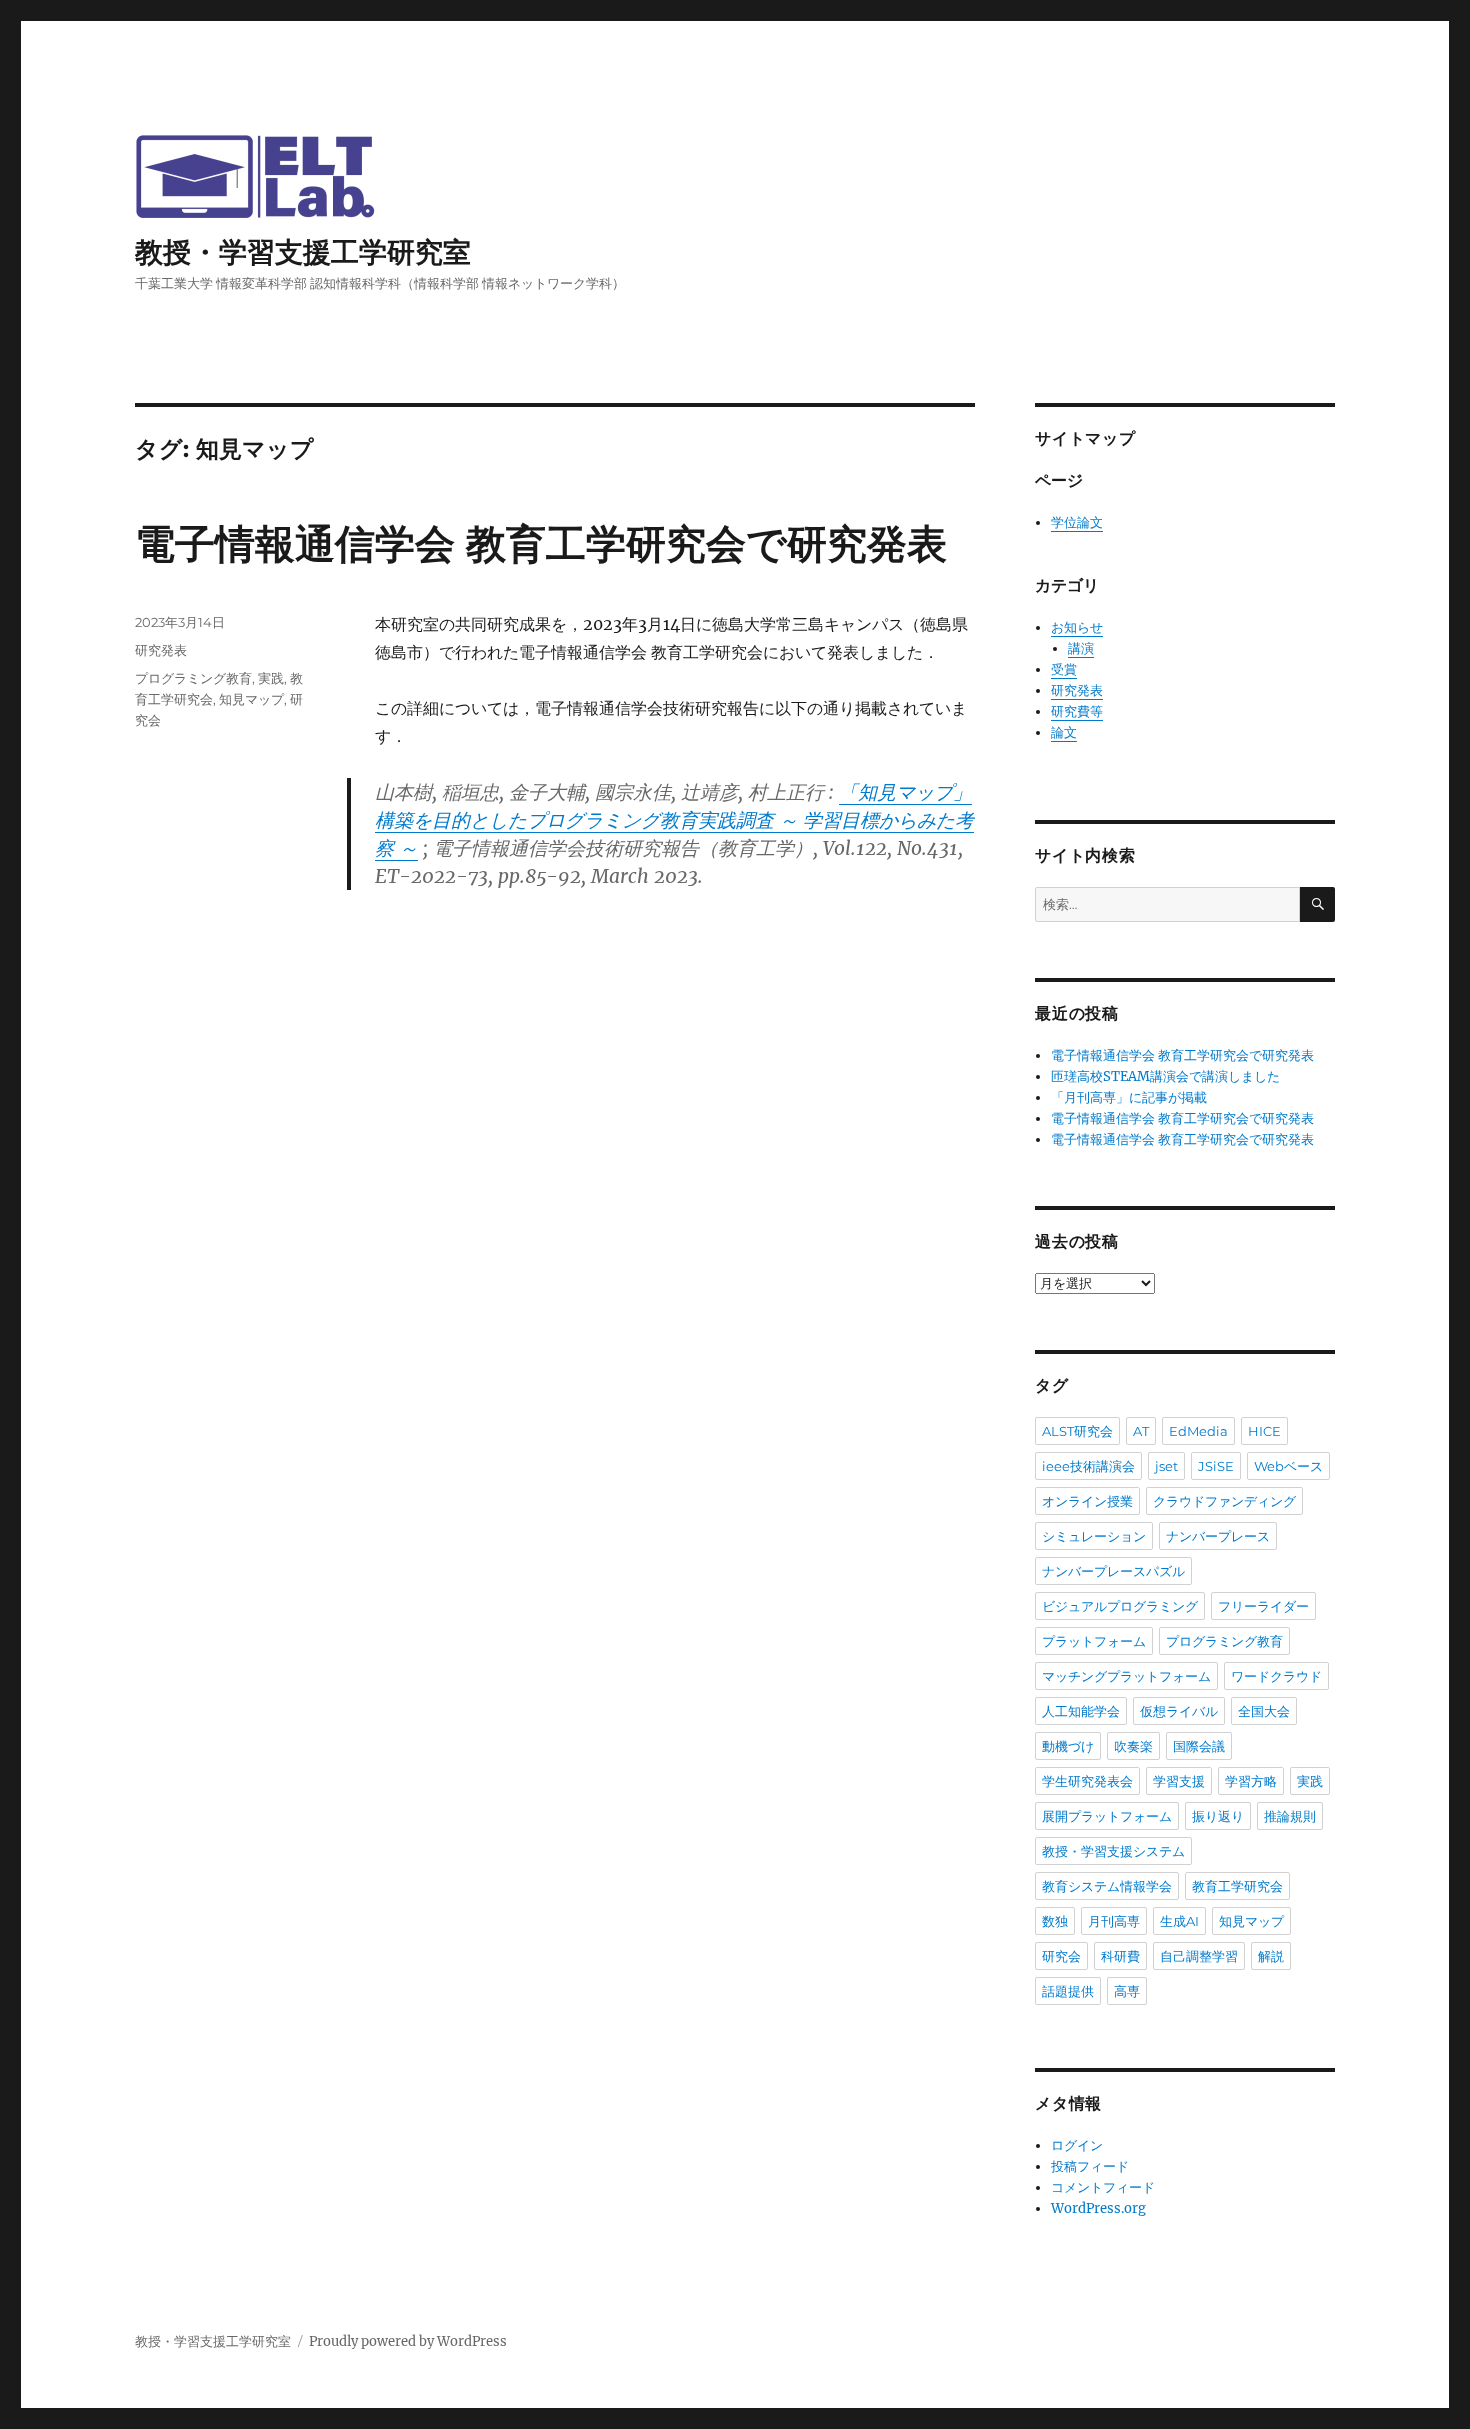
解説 (1271, 1956)
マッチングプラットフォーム (1126, 1676)
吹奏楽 (1133, 1746)
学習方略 (1251, 1781)
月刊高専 (1114, 1921)
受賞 (1064, 669)
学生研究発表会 (1087, 1781)
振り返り (1218, 1816)
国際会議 (1199, 1746)
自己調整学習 (1199, 1956)
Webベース (1288, 1466)
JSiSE (1216, 1466)
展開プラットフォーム (1107, 1816)
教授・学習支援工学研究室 (303, 252)
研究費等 (1077, 711)
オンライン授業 (1087, 1501)
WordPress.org (1098, 2208)
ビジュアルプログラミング (1120, 1606)
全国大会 (1264, 1711)
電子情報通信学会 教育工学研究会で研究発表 (541, 543)
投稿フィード (1090, 2166)
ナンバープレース (1218, 1536)
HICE (1264, 1431)
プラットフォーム (1094, 1641)
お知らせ (1077, 627)
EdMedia (1198, 1431)
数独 (1055, 1921)
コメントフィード (1103, 2187)
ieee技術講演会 (1088, 1466)
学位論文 (1077, 522)
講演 (1081, 648)
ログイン (1077, 2145)
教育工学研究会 (1237, 1886)
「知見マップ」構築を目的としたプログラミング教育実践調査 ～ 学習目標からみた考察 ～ (674, 820)
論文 (1064, 732)
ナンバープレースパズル (1113, 1571)
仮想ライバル (1179, 1711)
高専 (1127, 1991)
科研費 (1120, 1956)
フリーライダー (1263, 1606)
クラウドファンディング (1224, 1501)
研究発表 (161, 650)
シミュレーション (1094, 1536)
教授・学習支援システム (1113, 1851)
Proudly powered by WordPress (408, 2341)
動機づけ (1068, 1746)
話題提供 (1068, 1991)
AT (1141, 1431)
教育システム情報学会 (1107, 1886)
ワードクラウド (1276, 1676)
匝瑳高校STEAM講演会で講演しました (1165, 1076)
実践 (271, 678)
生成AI (1179, 1921)
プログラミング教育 (193, 678)
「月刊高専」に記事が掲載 (1129, 1097)
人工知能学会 (1081, 1711)
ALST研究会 (1077, 1431)
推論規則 (1290, 1816)
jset (1166, 1466)
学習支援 (1179, 1781)
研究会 (1061, 1956)
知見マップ (251, 699)
